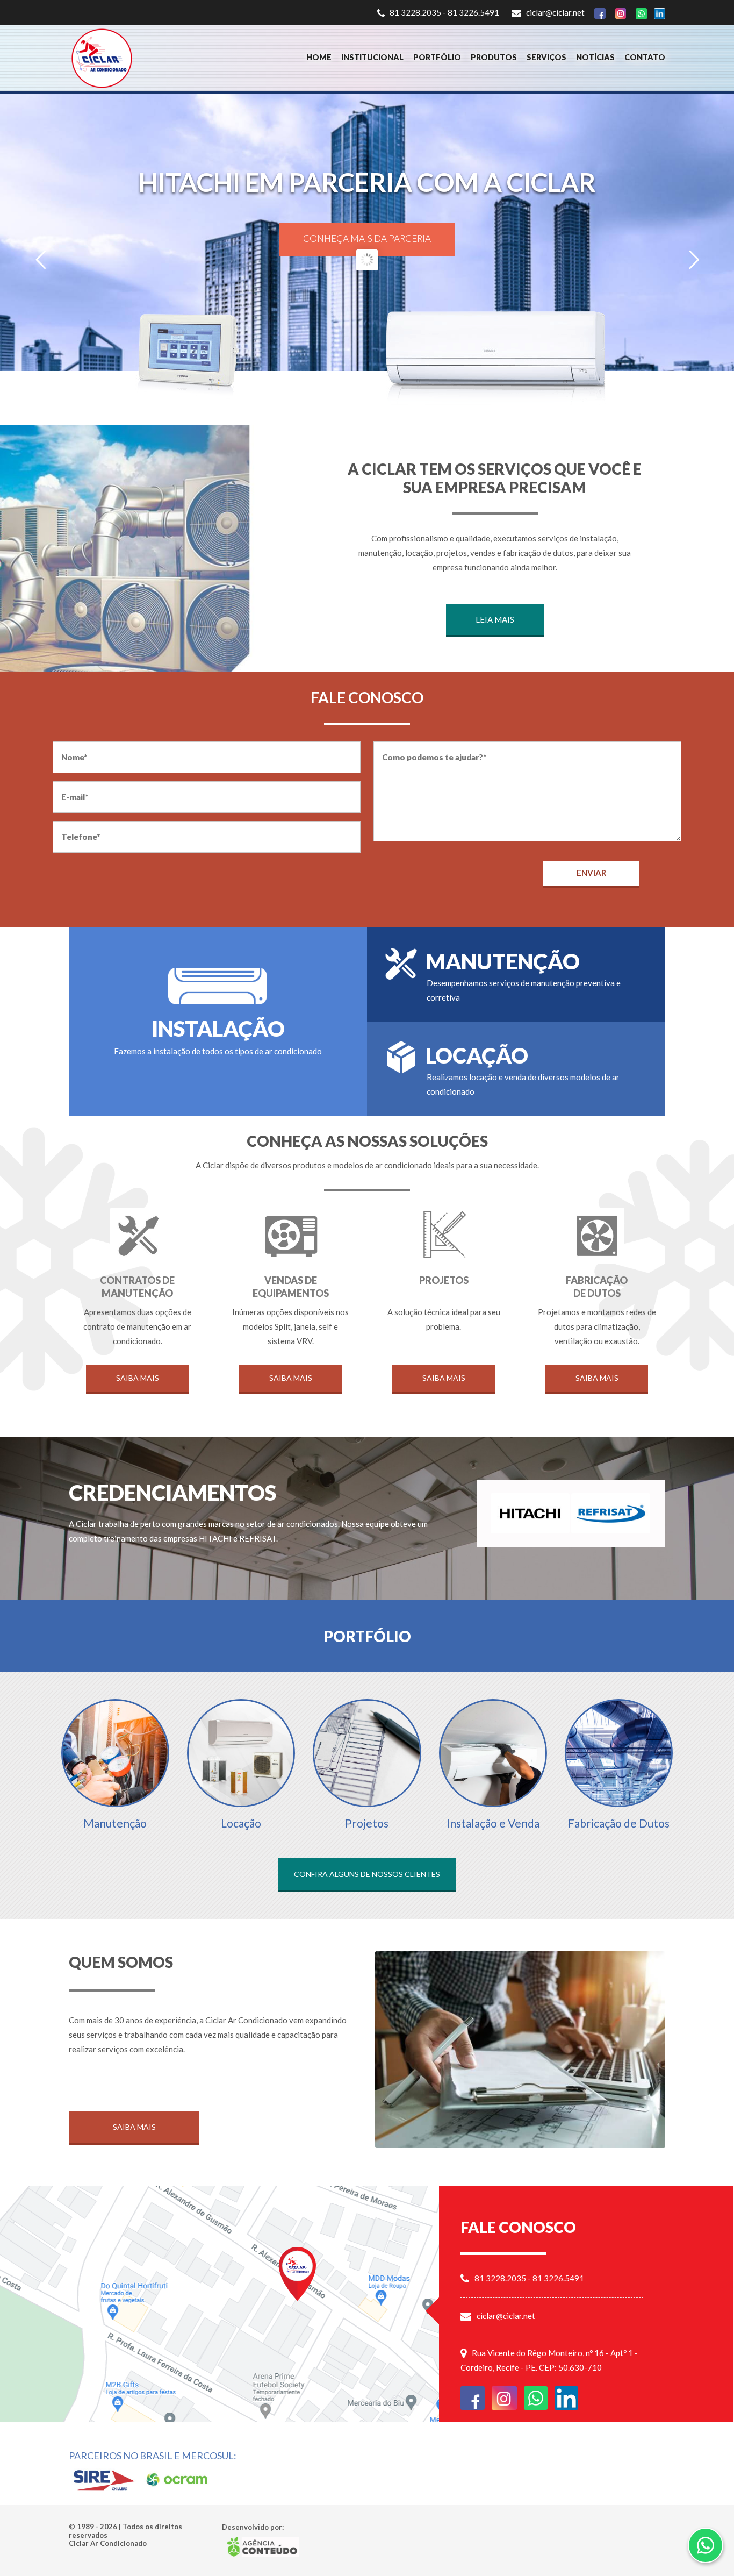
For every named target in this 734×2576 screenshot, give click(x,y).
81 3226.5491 (473, 12)
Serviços (546, 57)
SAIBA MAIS (367, 330)
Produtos (494, 57)
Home (319, 57)
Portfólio (437, 57)
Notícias (595, 57)
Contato (645, 57)
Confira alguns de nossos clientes (367, 1874)
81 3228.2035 (415, 12)
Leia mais (495, 619)
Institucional (372, 57)
